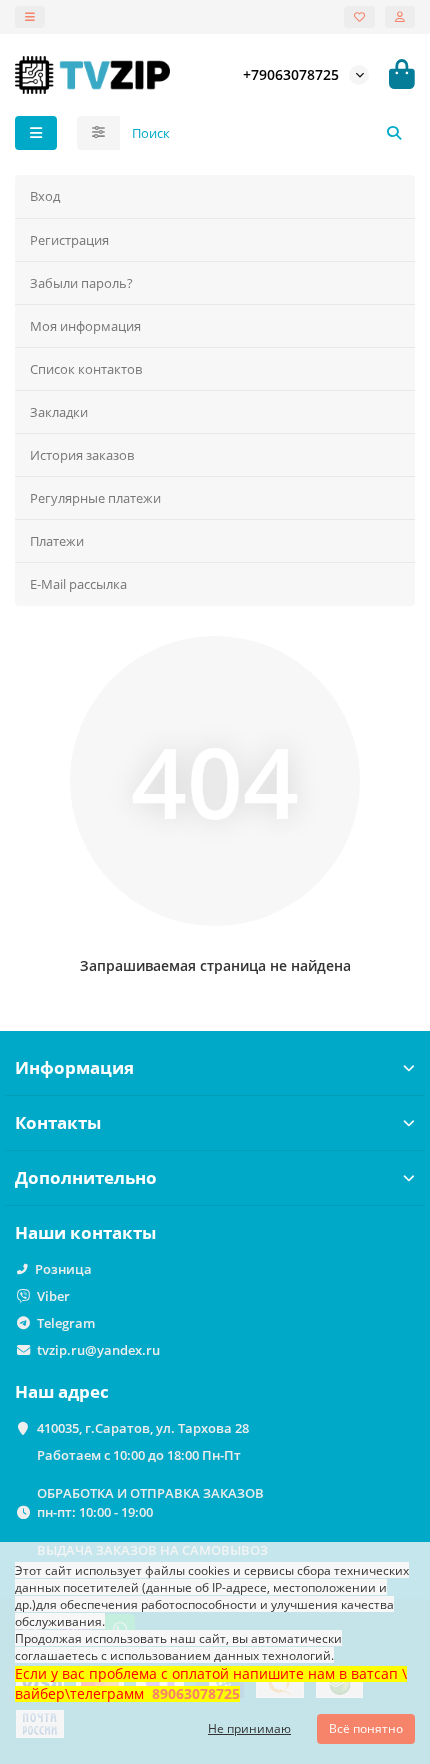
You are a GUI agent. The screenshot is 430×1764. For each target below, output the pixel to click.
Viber (53, 1296)
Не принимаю (249, 1728)
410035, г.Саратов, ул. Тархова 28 (143, 1428)
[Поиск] (394, 133)
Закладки (59, 412)
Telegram (66, 1323)
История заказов (82, 455)
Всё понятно (366, 1728)
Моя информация (85, 326)
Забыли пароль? (81, 283)
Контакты (58, 1122)
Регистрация (69, 240)
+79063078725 (291, 74)
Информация (74, 1067)
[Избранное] (359, 17)
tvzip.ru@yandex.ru (98, 1350)
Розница (63, 1269)
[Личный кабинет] (400, 17)
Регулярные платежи (95, 498)
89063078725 (196, 1693)
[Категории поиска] (98, 133)
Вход (45, 196)
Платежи (57, 541)
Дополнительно (86, 1177)
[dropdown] (30, 17)
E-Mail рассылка (78, 584)
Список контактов (86, 369)
